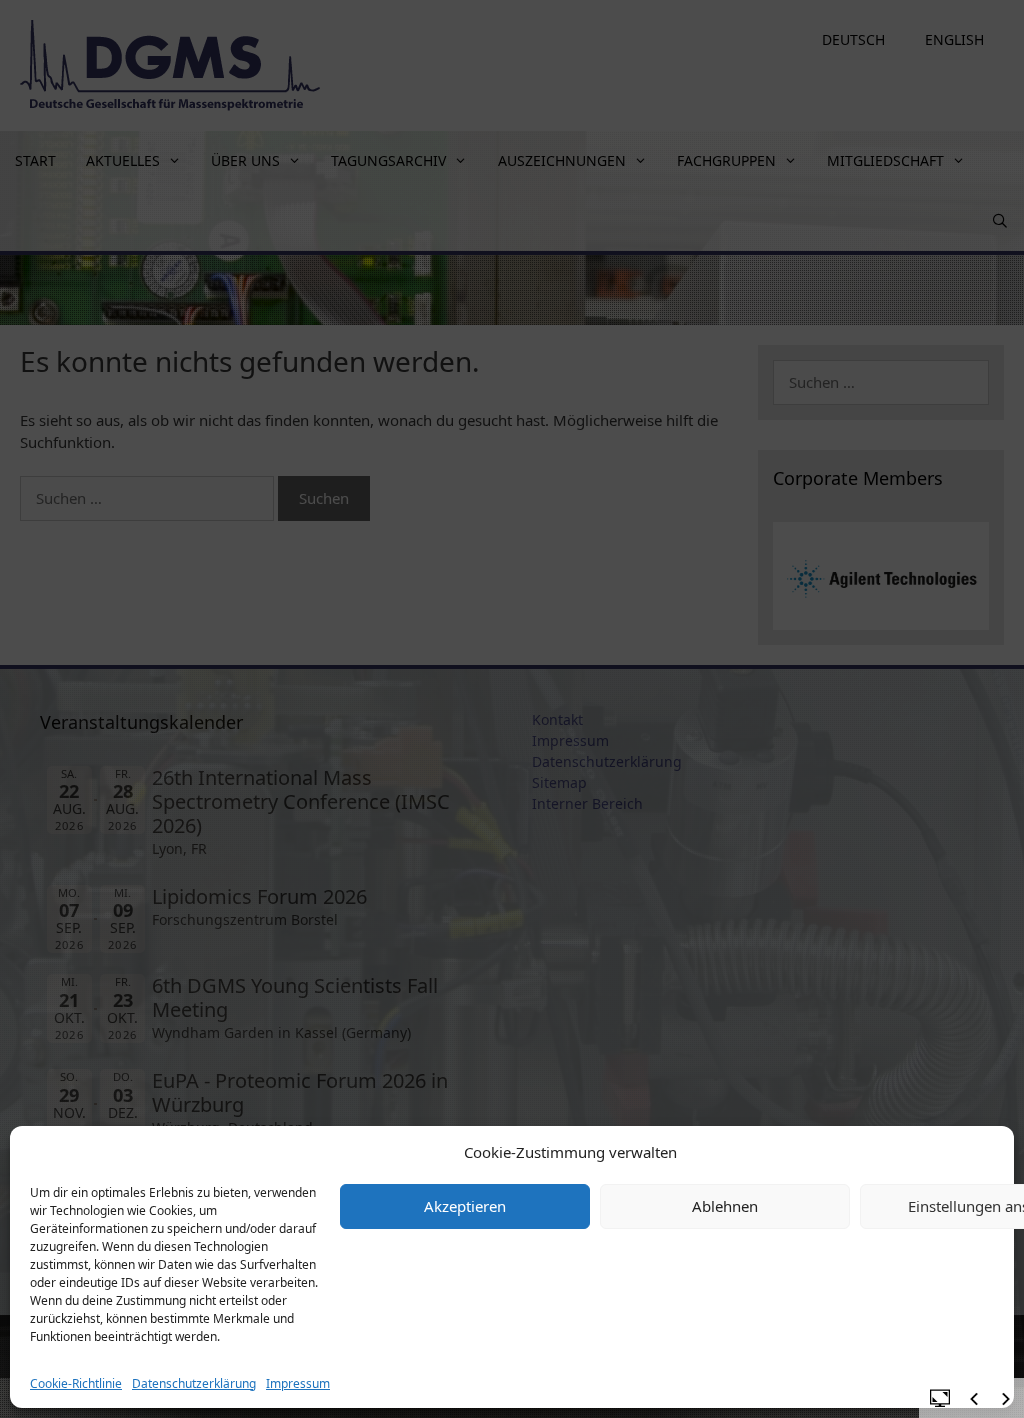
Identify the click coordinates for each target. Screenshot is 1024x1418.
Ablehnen (725, 1206)
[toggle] (940, 1397)
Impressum (298, 1383)
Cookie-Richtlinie (76, 1383)
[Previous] (974, 1399)
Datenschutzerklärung (194, 1383)
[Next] (1006, 1399)
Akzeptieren (465, 1206)
